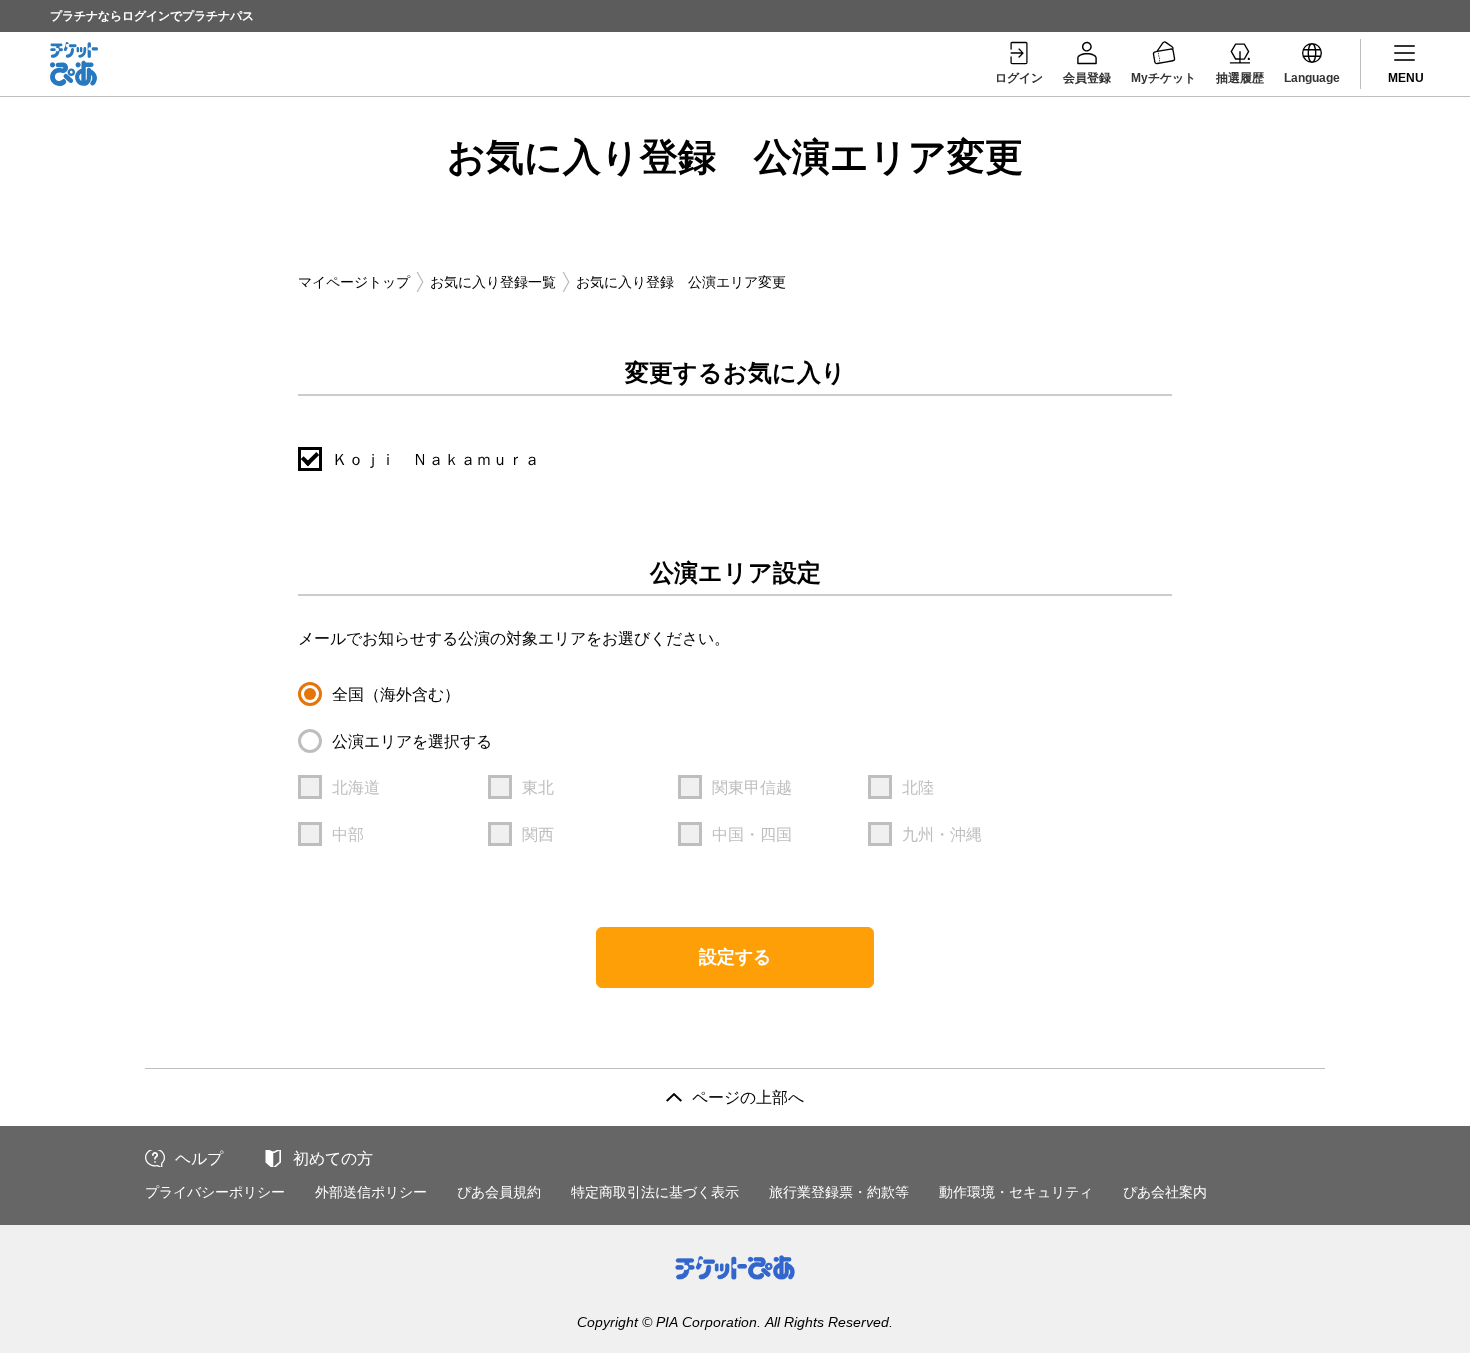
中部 (348, 834)
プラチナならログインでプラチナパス (152, 16)
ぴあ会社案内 (1165, 1192)
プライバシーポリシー (215, 1192)
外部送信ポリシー (371, 1192)
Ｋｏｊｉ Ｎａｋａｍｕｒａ (436, 459)
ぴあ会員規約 (499, 1192)
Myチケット (1163, 78)
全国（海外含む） (396, 694)
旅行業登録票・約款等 (839, 1192)
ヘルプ (199, 1158)
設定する (735, 957)
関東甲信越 (752, 787)
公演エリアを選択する (412, 741)
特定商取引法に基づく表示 (655, 1192)
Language (1312, 78)
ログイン (1019, 78)
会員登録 (1087, 78)
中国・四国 (752, 834)
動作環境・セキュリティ (1016, 1192)
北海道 (356, 787)
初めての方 (333, 1158)
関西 (538, 834)
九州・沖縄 (942, 834)
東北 (538, 787)
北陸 (918, 787)
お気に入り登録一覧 (493, 282)
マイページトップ (354, 282)
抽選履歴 (1240, 78)
